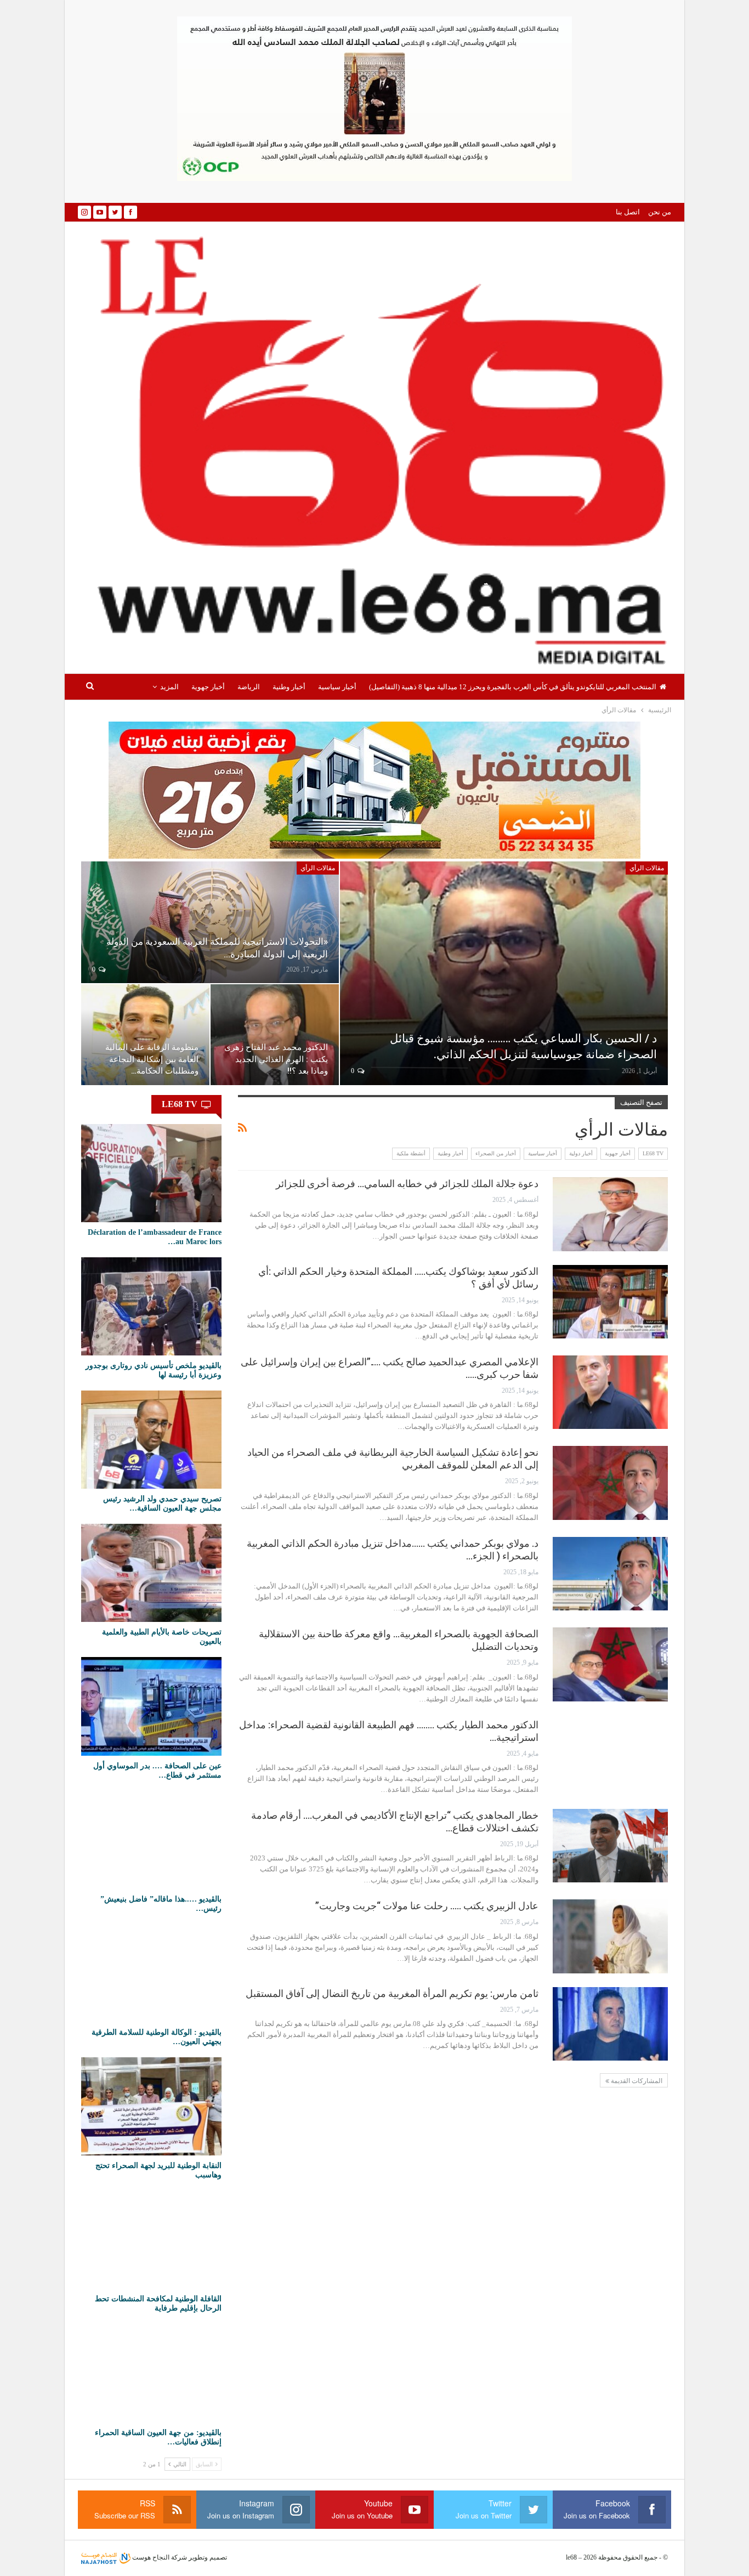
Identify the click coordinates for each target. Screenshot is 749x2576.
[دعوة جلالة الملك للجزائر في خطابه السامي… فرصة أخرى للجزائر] (610, 1214)
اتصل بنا (628, 212)
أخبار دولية (581, 1153)
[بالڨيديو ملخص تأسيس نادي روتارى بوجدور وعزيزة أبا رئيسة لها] (151, 1306)
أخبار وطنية (289, 687)
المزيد (169, 687)
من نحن (660, 212)
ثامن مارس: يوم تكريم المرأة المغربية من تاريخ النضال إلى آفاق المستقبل (392, 1993)
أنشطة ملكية (411, 1153)
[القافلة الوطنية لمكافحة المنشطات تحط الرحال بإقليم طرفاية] (151, 2240)
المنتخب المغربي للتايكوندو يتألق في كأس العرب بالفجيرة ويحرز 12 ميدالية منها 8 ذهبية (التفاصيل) (513, 687)
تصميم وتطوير (208, 2557)
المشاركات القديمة (636, 2081)
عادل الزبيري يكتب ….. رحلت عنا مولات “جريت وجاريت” (427, 1906)
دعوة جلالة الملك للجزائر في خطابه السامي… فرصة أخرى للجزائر (407, 1184)
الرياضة (249, 687)
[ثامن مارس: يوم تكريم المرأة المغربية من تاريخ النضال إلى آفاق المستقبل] (610, 2024)
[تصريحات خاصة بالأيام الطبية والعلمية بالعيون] (151, 1573)
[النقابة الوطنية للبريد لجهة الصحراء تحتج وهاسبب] (151, 2106)
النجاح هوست (150, 2557)
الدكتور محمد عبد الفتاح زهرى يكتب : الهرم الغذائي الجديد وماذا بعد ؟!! (276, 1059)
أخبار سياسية (337, 687)
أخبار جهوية (208, 687)
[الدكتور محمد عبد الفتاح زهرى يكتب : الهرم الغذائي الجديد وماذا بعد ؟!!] (275, 1035)
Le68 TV (653, 1153)
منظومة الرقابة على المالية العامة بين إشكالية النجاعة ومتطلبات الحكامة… (152, 1059)
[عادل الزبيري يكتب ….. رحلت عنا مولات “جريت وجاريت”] (610, 1936)
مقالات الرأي (647, 868)
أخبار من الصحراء (496, 1153)
